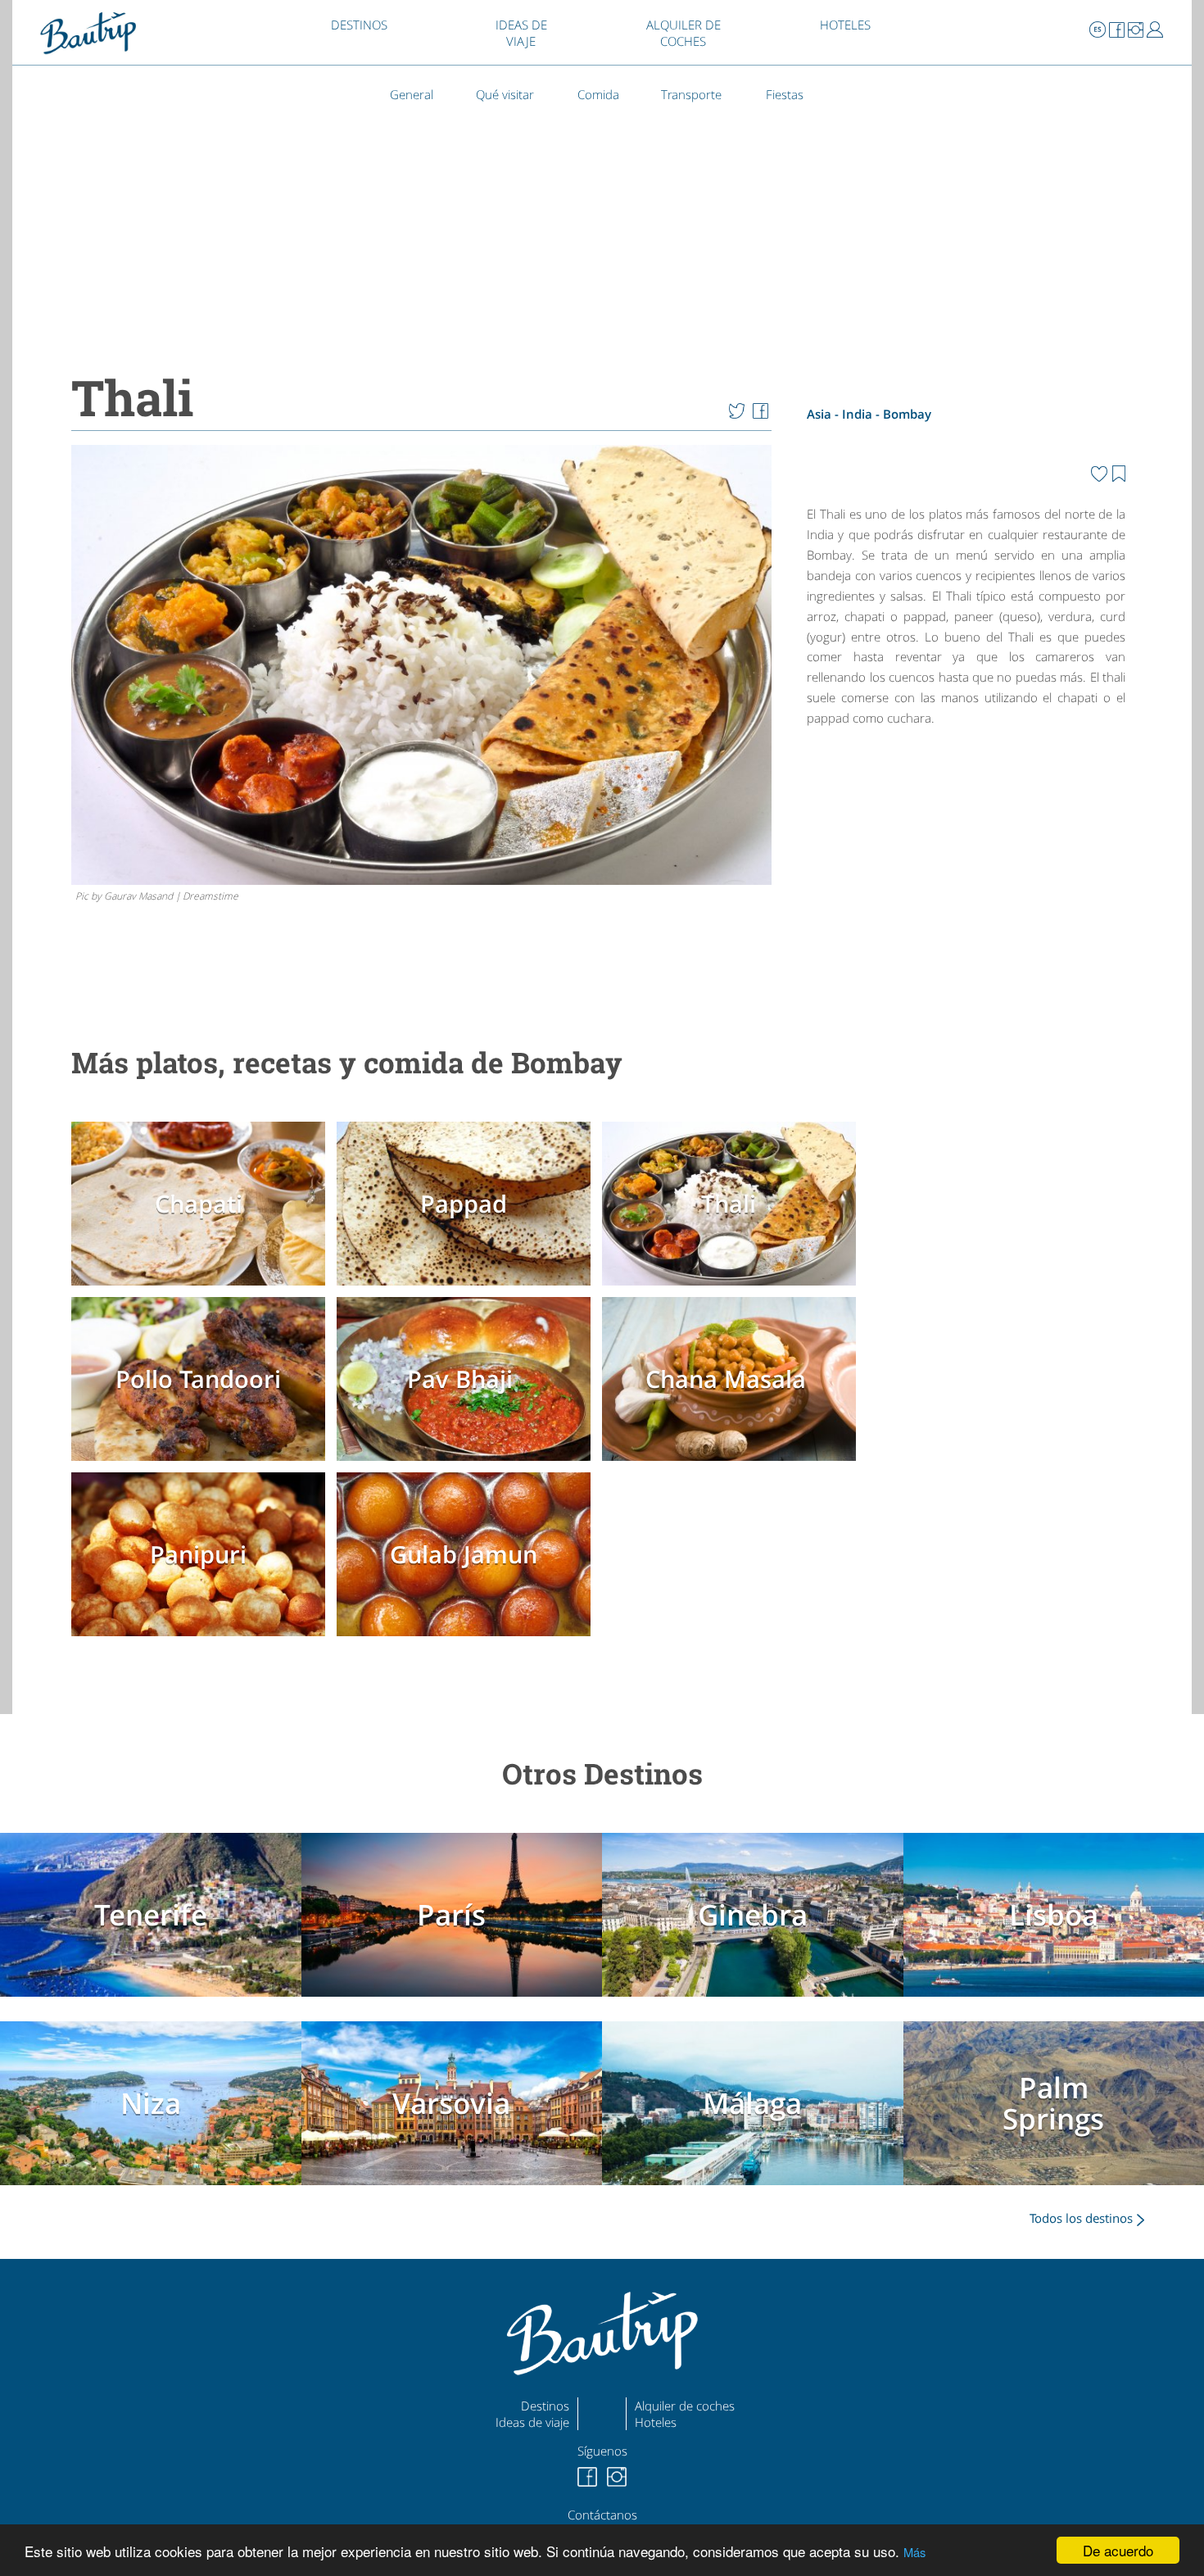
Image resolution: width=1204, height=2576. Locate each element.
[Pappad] (468, 1289)
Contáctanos (602, 2515)
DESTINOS (359, 25)
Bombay (907, 414)
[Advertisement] (966, 876)
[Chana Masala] (733, 1464)
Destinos (545, 2406)
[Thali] (733, 1289)
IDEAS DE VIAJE (521, 33)
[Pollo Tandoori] (202, 1464)
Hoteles (656, 2422)
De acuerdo (1118, 2550)
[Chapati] (202, 1289)
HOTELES (845, 25)
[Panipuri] (202, 1639)
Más (914, 2552)
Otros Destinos (602, 1773)
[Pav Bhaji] (468, 1464)
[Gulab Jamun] (468, 1639)
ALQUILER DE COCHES (683, 33)
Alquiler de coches (685, 2406)
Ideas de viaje (532, 2422)
